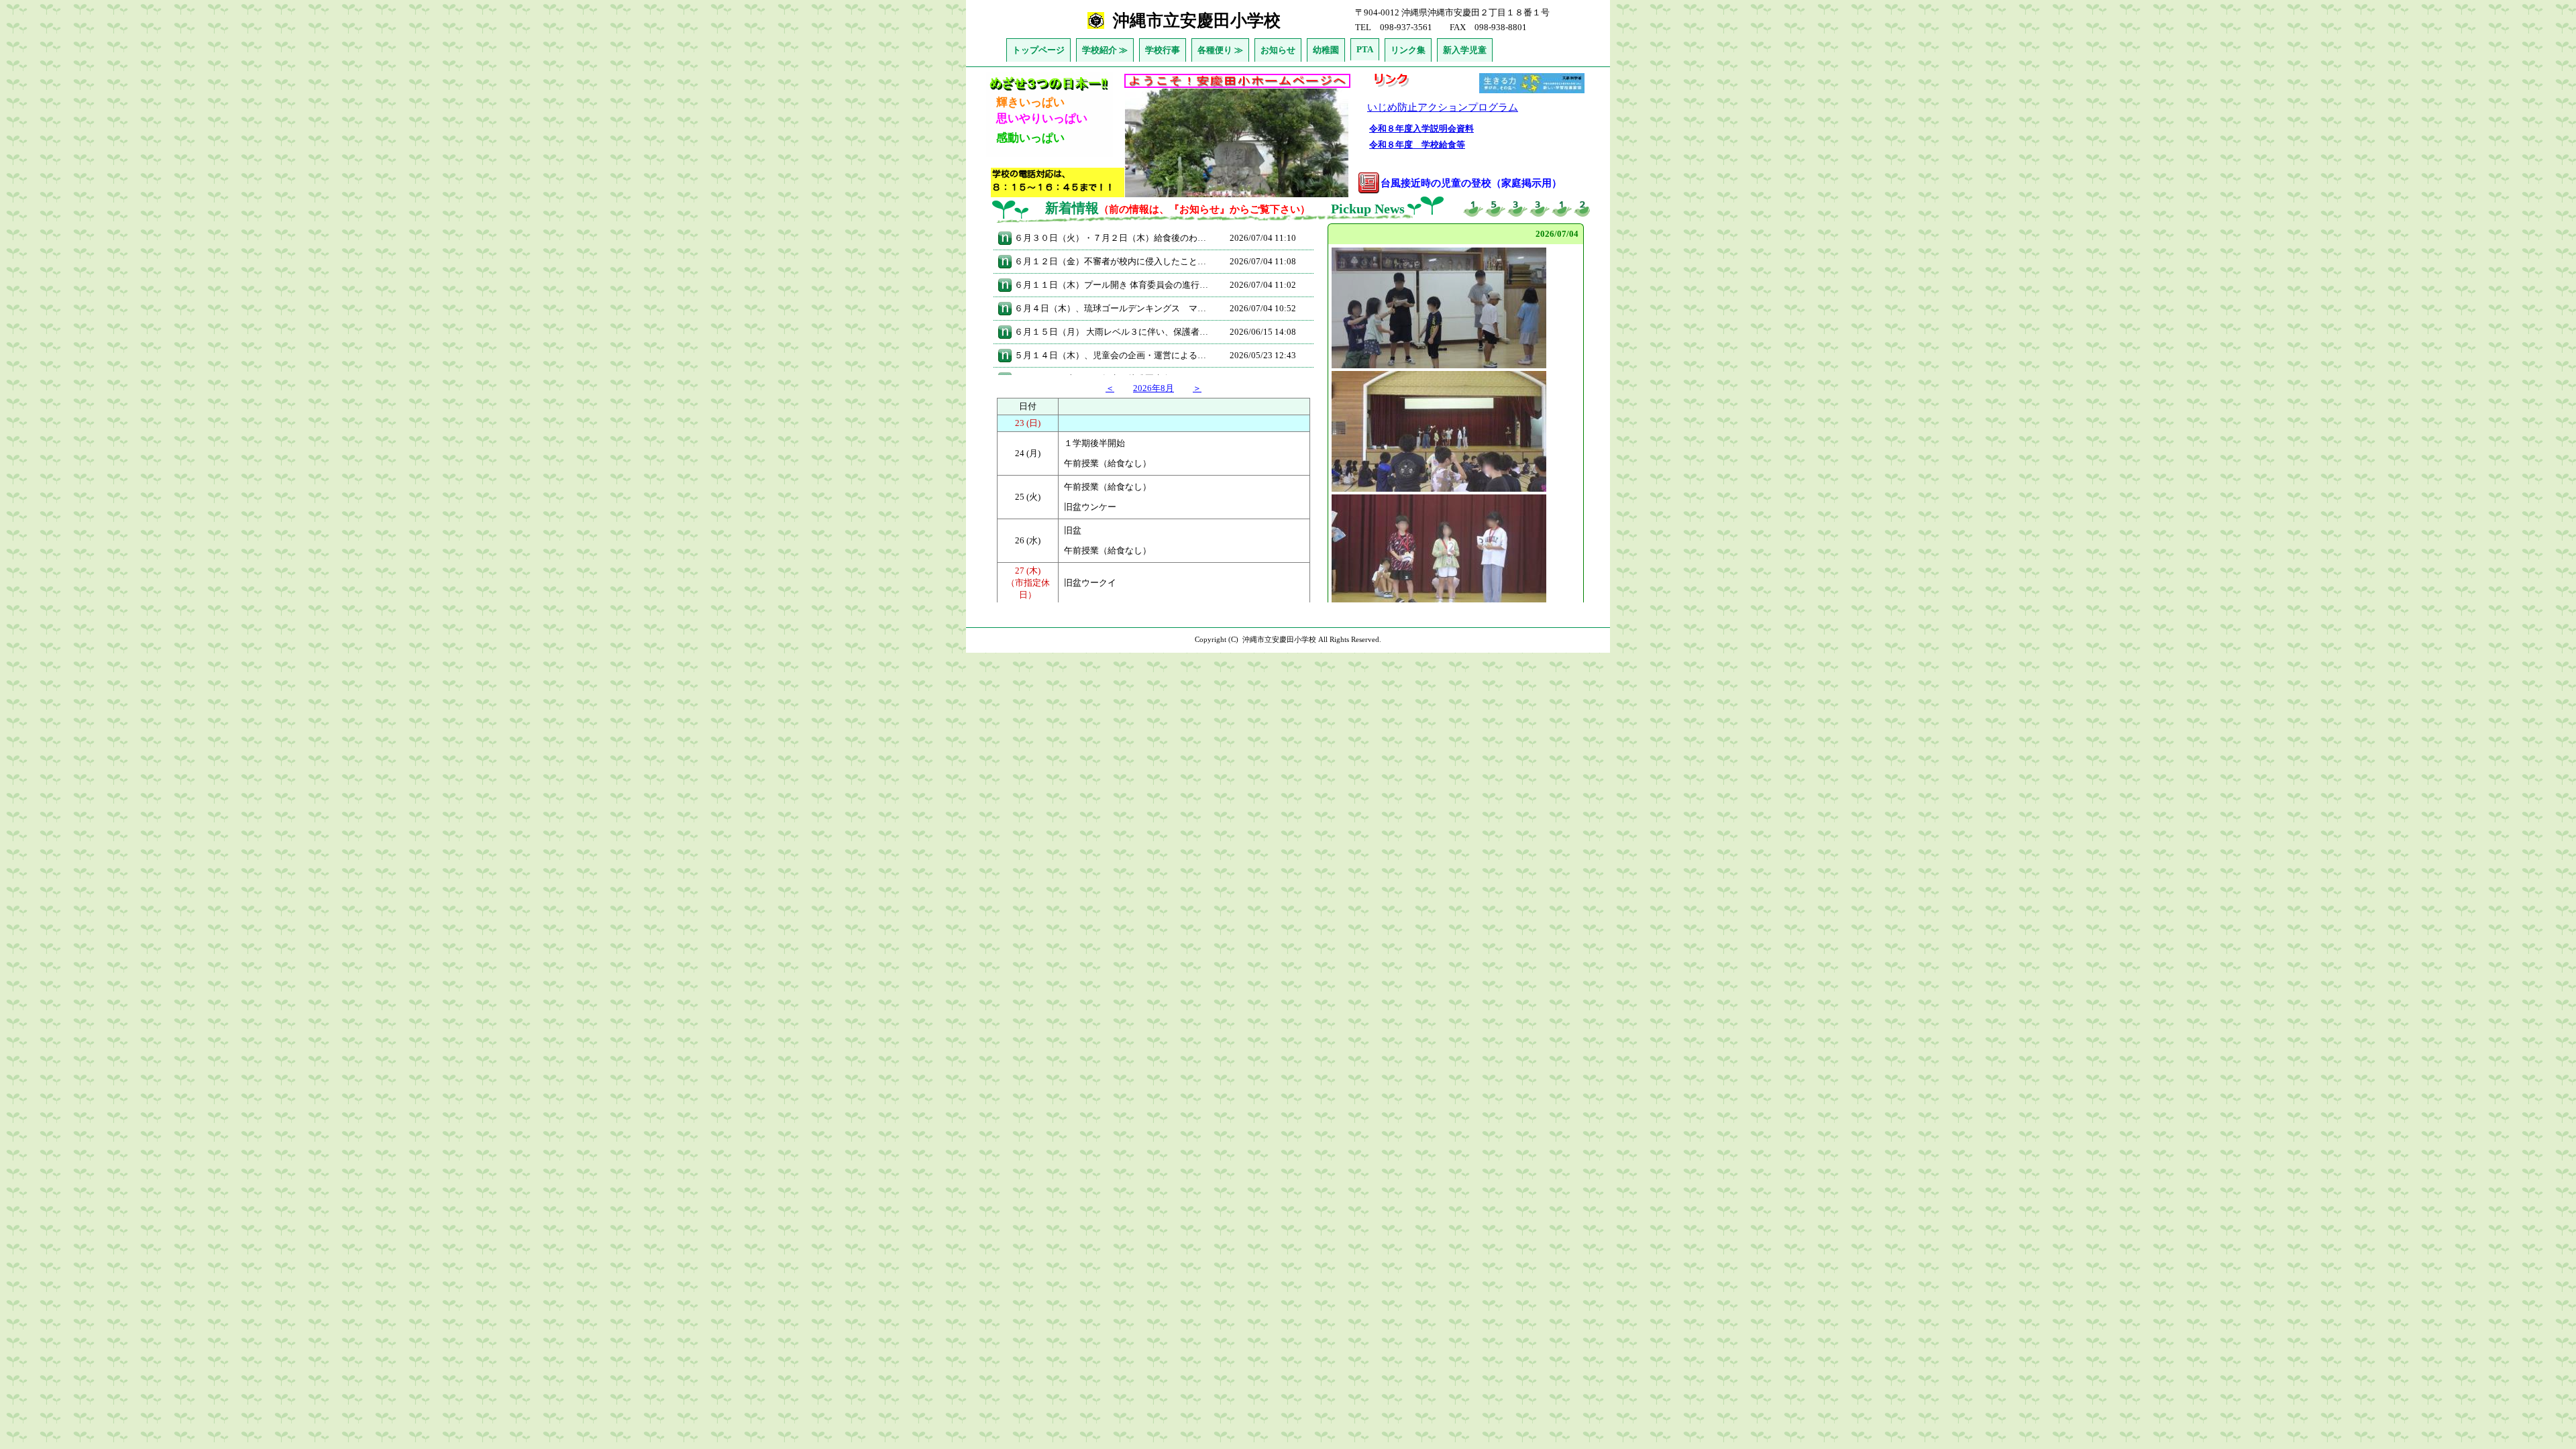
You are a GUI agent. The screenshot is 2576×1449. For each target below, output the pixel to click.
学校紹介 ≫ (1105, 50)
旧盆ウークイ (1090, 583)
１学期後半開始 (1094, 443)
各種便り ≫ (1220, 50)
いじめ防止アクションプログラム (1443, 107)
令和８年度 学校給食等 (1417, 145)
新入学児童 (1465, 50)
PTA (1365, 49)
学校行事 (1163, 50)
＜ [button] (1110, 388)
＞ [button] (1197, 388)
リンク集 (1408, 50)
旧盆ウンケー (1090, 507)
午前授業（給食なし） (1108, 463)
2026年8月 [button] (1153, 388)
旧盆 (1073, 530)
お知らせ (1278, 50)
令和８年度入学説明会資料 (1421, 128)
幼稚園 (1326, 50)
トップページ (1038, 50)
